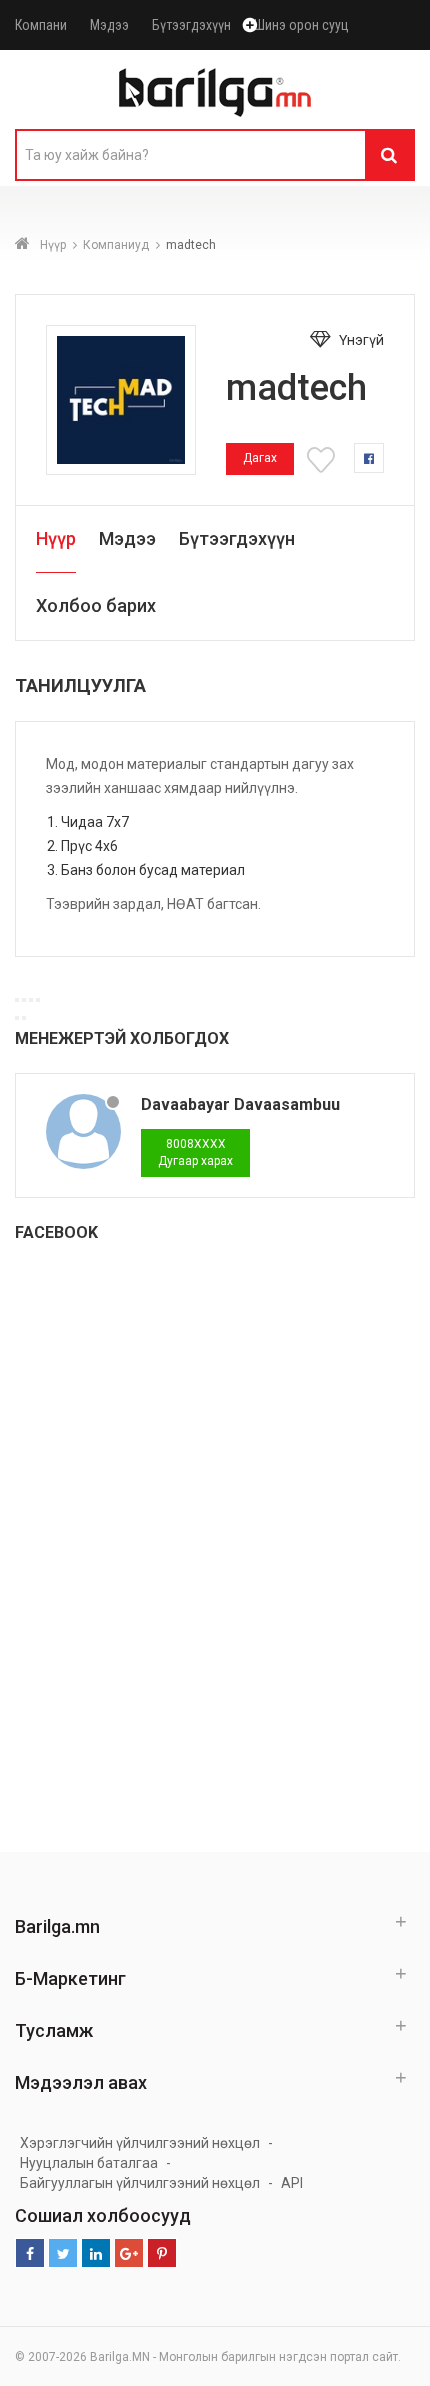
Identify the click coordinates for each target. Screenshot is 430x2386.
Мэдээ (109, 25)
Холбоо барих (96, 605)
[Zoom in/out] (38, 1000)
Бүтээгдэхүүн (191, 25)
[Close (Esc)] (17, 1000)
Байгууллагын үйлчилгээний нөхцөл (140, 2183)
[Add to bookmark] (324, 458)
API (292, 2183)
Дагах (260, 458)
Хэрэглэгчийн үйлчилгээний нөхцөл (140, 2143)
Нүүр (53, 245)
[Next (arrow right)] (24, 1018)
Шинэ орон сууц (301, 25)
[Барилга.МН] (215, 92)
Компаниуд (116, 245)
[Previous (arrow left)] (17, 1018)
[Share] (24, 1000)
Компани (41, 25)
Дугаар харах (195, 1152)
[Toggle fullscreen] (31, 1000)
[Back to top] (409, 2350)
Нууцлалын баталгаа (89, 2163)
